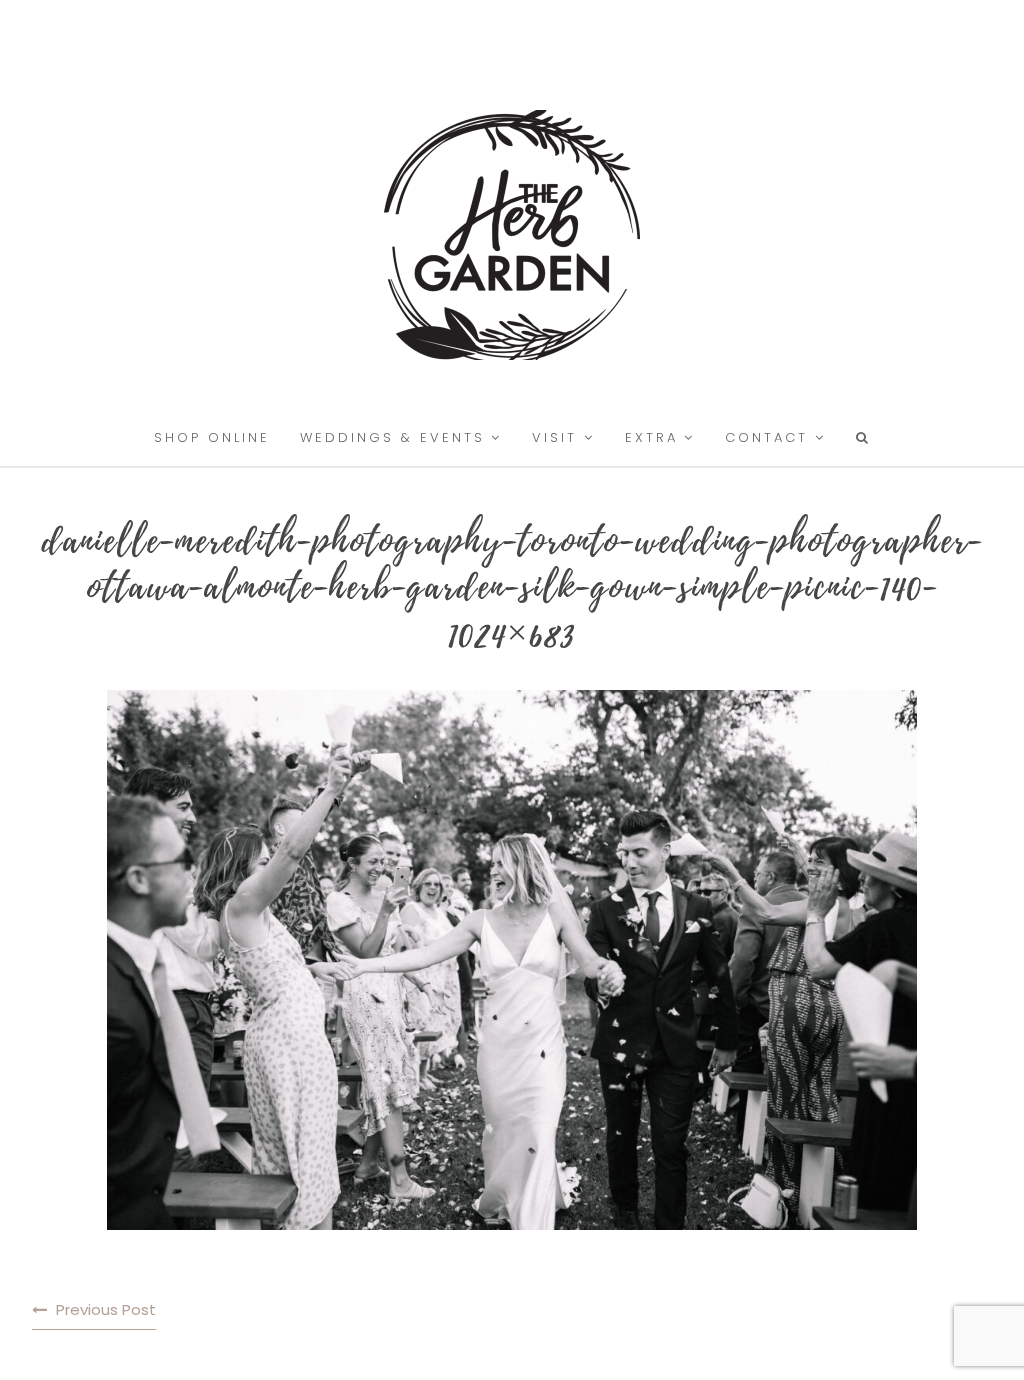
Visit (554, 437)
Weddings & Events (392, 437)
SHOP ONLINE (212, 437)
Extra (651, 437)
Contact (766, 437)
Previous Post (106, 1309)
